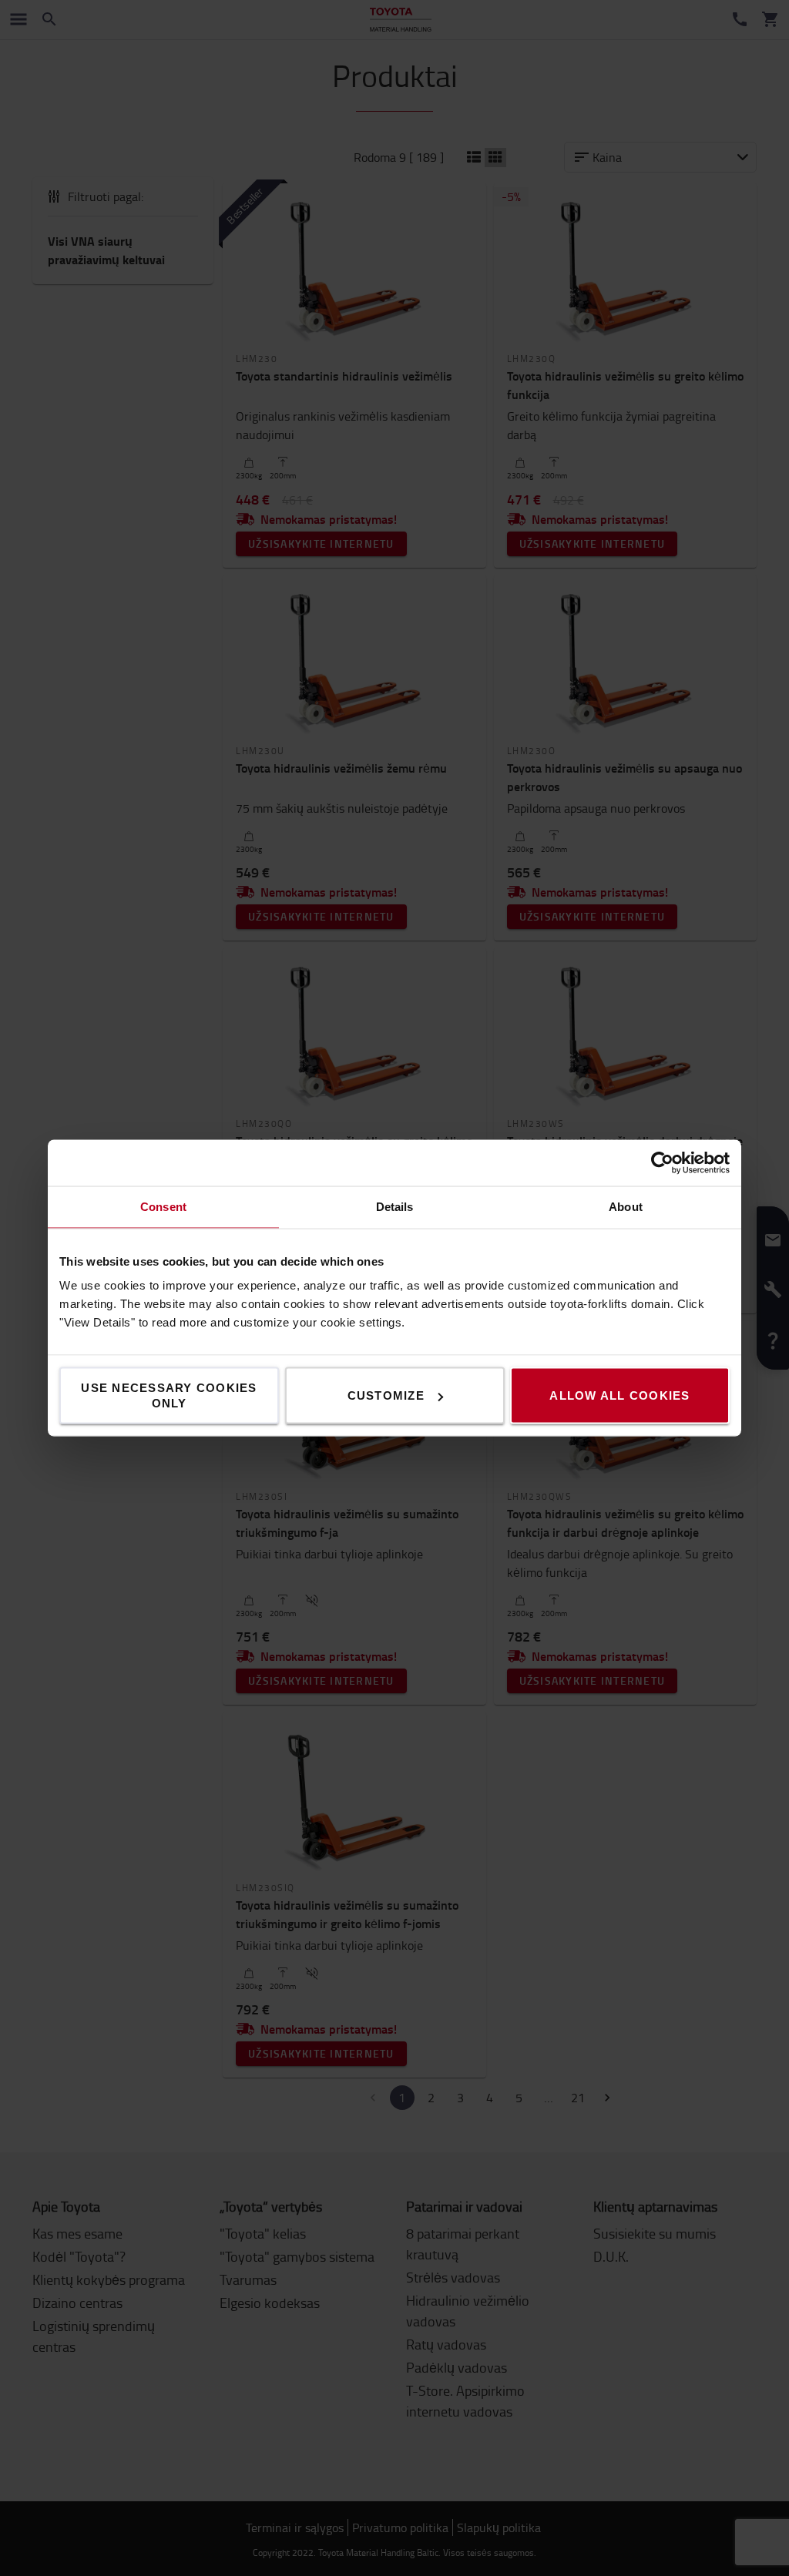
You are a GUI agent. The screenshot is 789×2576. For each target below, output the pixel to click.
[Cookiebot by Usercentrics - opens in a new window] (662, 1163)
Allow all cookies (619, 1395)
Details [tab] (395, 1207)
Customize (386, 1395)
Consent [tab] (163, 1207)
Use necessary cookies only (169, 1395)
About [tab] (626, 1207)
